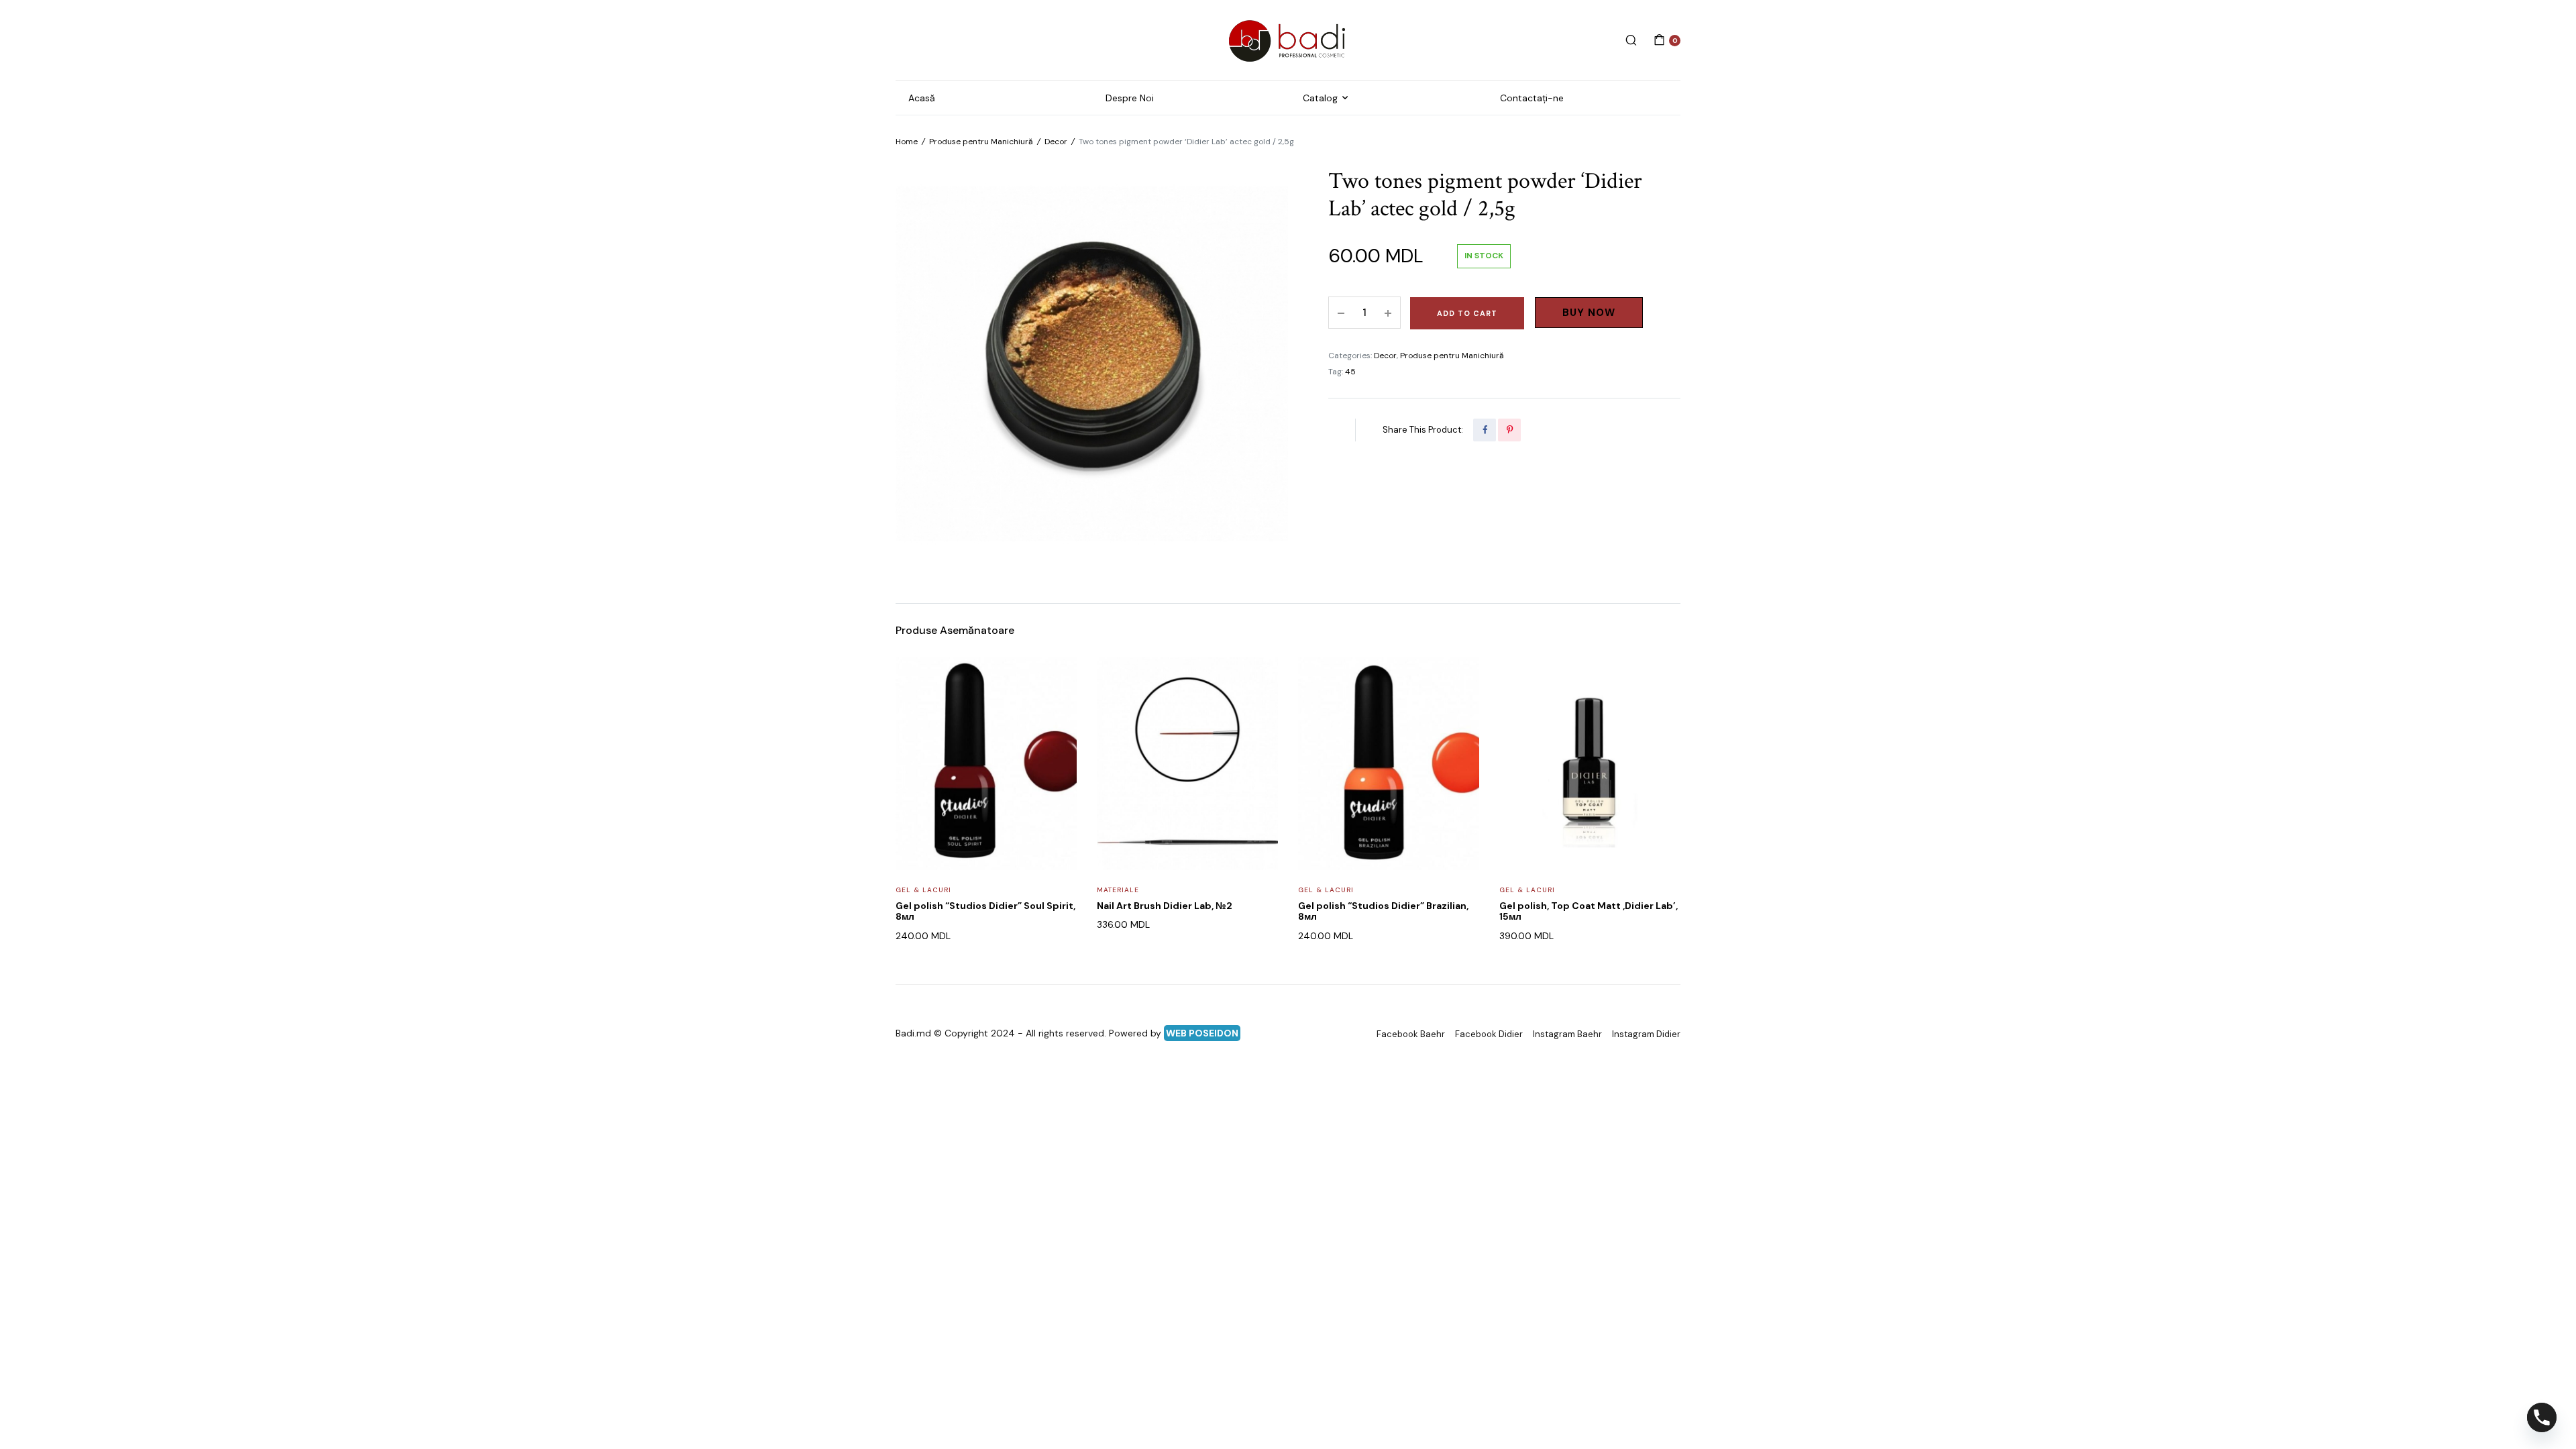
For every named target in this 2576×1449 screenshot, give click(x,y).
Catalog (1320, 98)
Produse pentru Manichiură (981, 142)
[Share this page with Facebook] (1485, 430)
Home (907, 142)
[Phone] (2542, 1417)
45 (1350, 372)
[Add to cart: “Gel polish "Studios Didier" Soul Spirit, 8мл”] (1058, 710)
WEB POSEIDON (1202, 1033)
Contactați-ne (1532, 98)
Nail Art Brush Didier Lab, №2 (1165, 906)
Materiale (1118, 890)
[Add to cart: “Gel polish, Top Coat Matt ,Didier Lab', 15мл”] (1662, 710)
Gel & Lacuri (923, 890)
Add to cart (1467, 313)
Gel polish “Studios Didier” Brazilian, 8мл (1383, 911)
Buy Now (1589, 313)
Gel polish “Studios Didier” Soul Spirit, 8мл (985, 911)
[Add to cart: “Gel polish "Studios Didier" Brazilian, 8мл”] (1460, 710)
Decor (1056, 142)
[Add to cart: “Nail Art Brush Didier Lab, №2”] (1259, 710)
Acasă (922, 98)
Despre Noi (1130, 98)
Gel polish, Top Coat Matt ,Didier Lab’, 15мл (1589, 911)
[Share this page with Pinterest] (1509, 430)
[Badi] (1288, 40)
